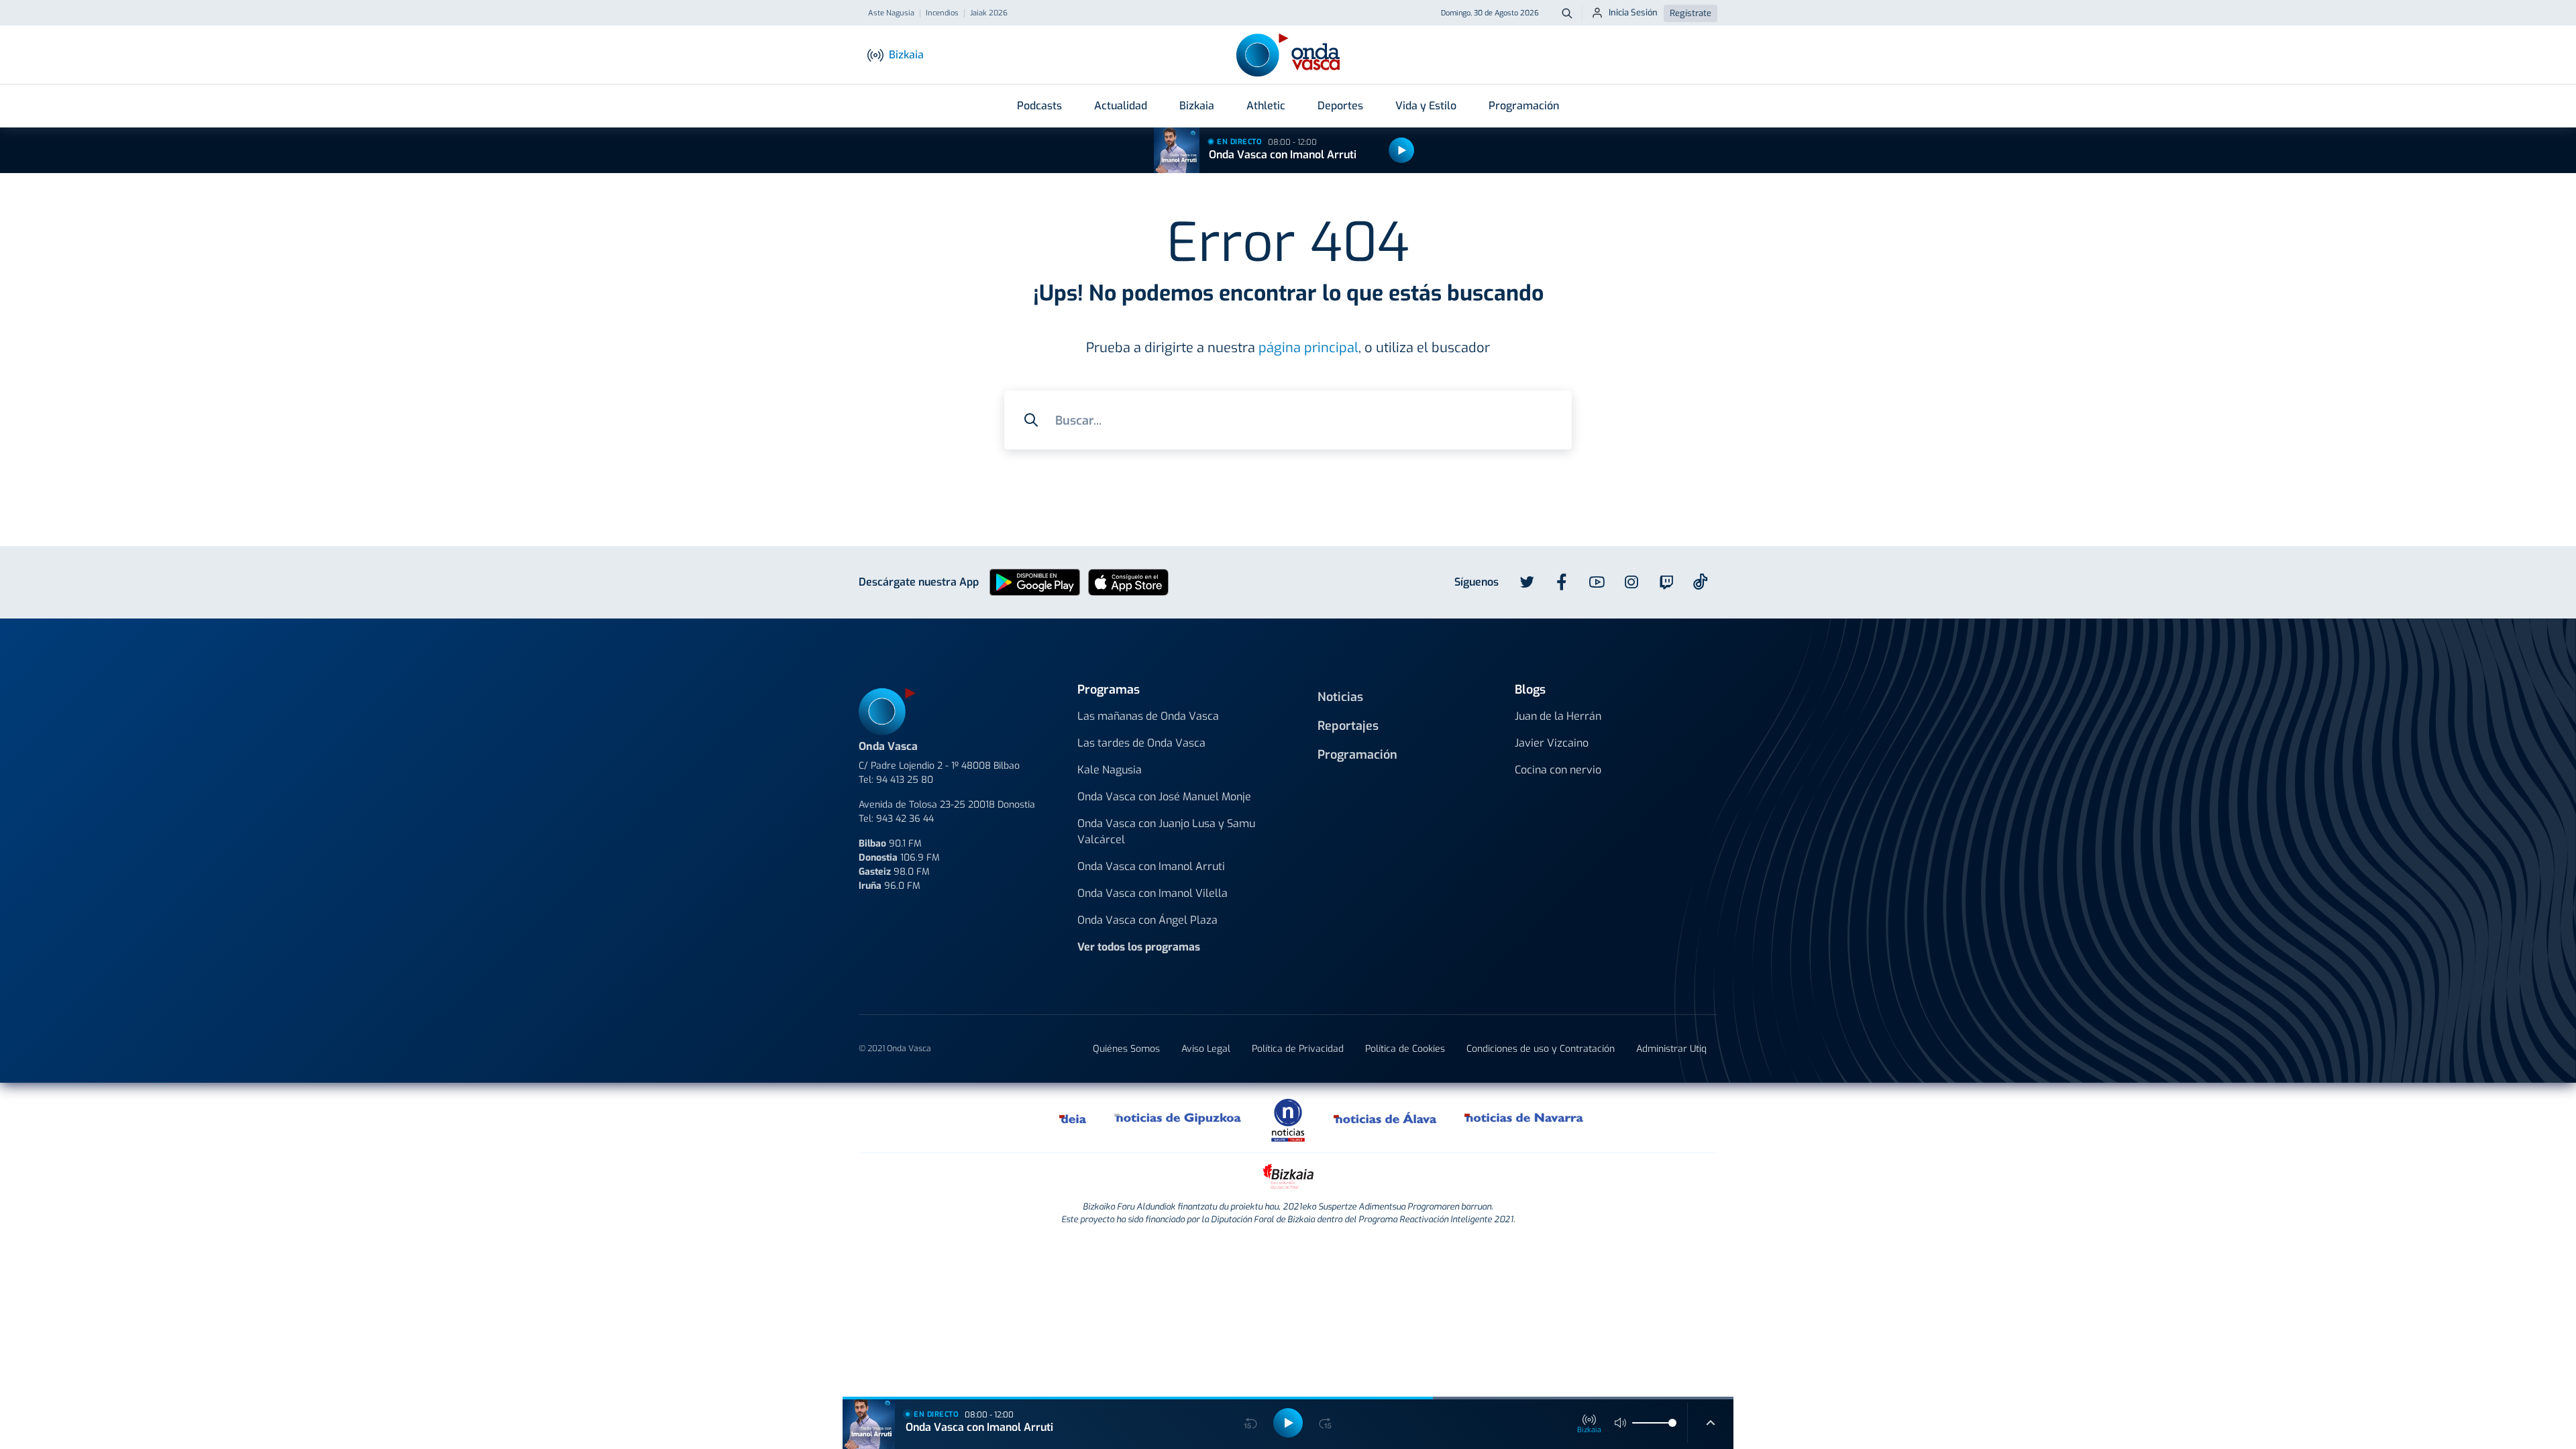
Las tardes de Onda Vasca (1141, 743)
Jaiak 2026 (989, 13)
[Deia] (1073, 1118)
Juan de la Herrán (1558, 716)
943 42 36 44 (905, 819)
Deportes (1340, 106)
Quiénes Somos (1126, 1049)
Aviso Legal (1206, 1049)
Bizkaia (1197, 106)
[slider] (1672, 1423)
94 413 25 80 (905, 780)
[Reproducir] (1401, 150)
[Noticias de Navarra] (1524, 1118)
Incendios (942, 13)
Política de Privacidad (1298, 1049)
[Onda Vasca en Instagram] (1631, 582)
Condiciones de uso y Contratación (1541, 1049)
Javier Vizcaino (1552, 743)
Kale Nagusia (1110, 770)
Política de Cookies (1405, 1049)
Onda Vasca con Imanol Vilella (1152, 893)
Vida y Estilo (1426, 106)
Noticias (1340, 697)
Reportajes (1348, 726)
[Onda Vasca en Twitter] (1527, 582)
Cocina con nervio (1558, 770)
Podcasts (1039, 106)
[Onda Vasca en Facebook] (1562, 582)
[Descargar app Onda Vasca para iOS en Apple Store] (1128, 582)
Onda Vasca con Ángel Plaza (1147, 920)
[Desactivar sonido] (1621, 1423)
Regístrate (1690, 13)
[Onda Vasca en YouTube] (1597, 582)
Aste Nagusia (891, 13)
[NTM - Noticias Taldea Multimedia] (1288, 1119)
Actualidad (1121, 106)
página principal (1308, 348)
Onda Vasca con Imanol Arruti (1283, 155)
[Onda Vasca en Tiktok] (1701, 582)
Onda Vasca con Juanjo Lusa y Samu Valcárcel (1166, 831)
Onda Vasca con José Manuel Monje (1164, 797)
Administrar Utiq (1671, 1049)
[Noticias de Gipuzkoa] (1178, 1118)
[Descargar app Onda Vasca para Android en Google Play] (1035, 582)
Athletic (1266, 106)
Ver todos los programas (1139, 947)
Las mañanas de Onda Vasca (1148, 716)
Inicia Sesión (1633, 12)
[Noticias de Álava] (1386, 1118)
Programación (1524, 106)
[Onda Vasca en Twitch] (1666, 582)
